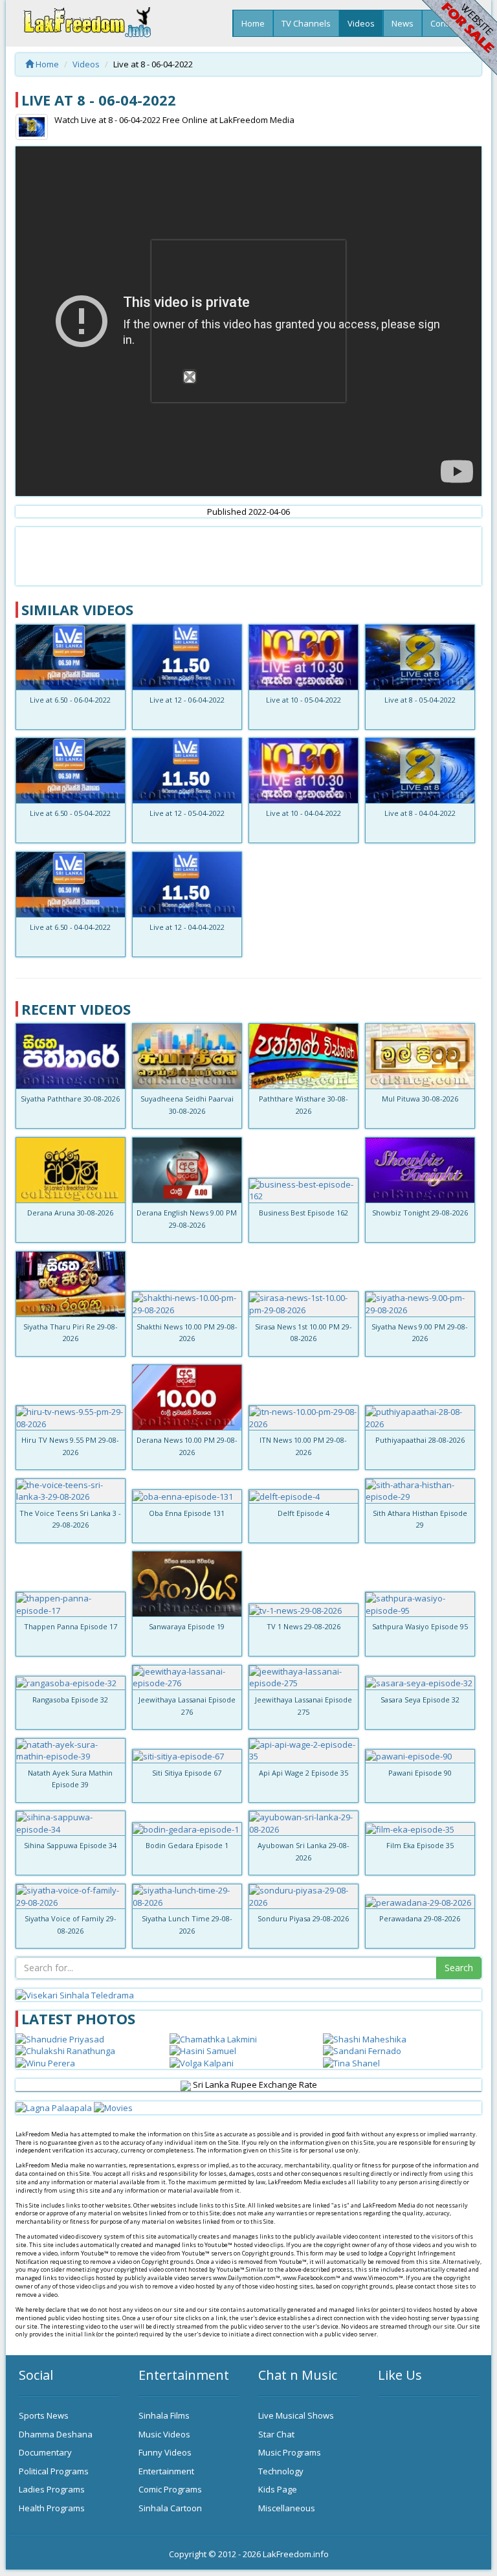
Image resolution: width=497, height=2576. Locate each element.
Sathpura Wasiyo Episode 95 (420, 1626)
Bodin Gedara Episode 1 (187, 1845)
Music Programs (290, 2452)
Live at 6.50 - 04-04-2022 (70, 927)
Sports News (44, 2415)
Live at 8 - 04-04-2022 (420, 813)
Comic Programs (170, 2489)
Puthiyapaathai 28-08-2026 (420, 1440)
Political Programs (54, 2471)
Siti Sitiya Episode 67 (187, 1773)
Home (253, 23)
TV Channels (306, 23)
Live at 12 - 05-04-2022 (187, 813)
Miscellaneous (287, 2508)
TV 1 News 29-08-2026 (304, 1626)
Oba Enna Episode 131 (187, 1513)
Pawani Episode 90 (420, 1773)
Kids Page (278, 2489)
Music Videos (164, 2434)
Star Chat (276, 2434)
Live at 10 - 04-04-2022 (304, 813)
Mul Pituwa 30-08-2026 (420, 1099)
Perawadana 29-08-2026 (420, 1918)
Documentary (45, 2452)
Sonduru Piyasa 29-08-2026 (303, 1918)
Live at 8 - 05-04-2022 (420, 700)
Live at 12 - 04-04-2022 (187, 927)
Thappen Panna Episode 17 (71, 1626)
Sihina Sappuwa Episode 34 (70, 1845)
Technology (281, 2471)
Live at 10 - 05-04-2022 (304, 700)
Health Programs (52, 2508)
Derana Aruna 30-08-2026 (70, 1213)
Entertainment (166, 2471)
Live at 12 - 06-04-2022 (187, 700)
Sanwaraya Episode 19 (187, 1626)
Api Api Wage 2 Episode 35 (304, 1773)
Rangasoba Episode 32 (70, 1700)
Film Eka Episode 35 (420, 1845)
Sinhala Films (164, 2415)
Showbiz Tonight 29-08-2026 (420, 1213)
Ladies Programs (52, 2489)
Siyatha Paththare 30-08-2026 (70, 1099)
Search (459, 1968)
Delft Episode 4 (304, 1513)
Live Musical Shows (296, 2415)
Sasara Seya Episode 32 (420, 1700)
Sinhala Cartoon (170, 2508)
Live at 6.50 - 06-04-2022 (70, 700)
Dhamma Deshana (56, 2434)
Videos (361, 23)
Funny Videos (165, 2452)
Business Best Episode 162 (304, 1213)
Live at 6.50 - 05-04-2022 (70, 813)
